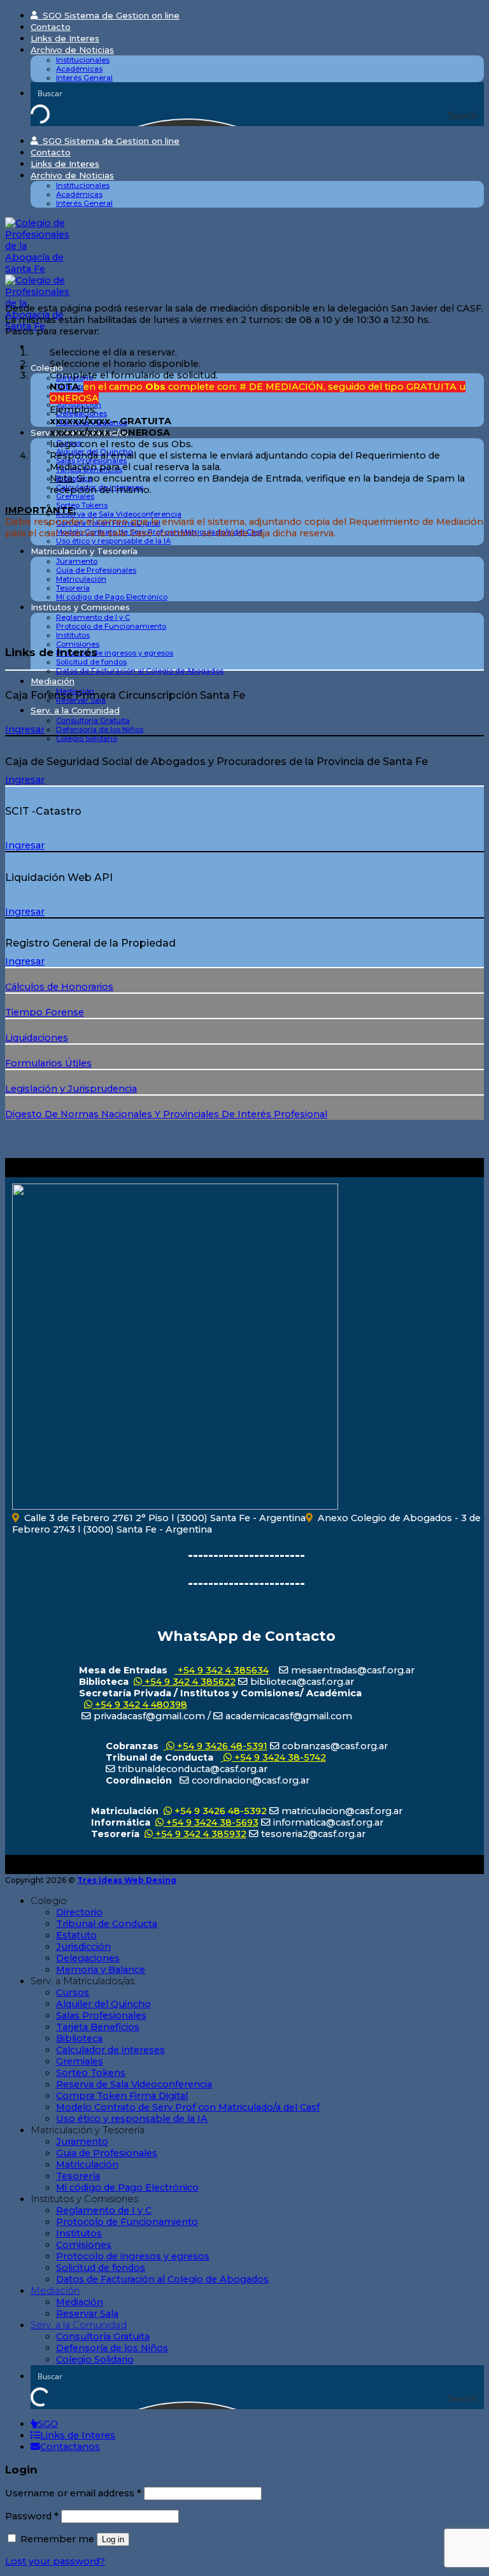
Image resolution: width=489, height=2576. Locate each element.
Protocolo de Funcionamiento (111, 626)
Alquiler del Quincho (103, 2004)
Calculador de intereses (110, 2050)
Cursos (73, 1993)
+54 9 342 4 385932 (200, 1834)
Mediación (53, 681)
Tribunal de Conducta (107, 1924)
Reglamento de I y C (93, 617)
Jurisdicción (83, 1947)
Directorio (79, 1912)
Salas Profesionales (101, 2015)
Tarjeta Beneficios (98, 2027)
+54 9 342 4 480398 (140, 1705)
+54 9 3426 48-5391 (221, 1746)
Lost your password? (55, 2561)
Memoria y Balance (101, 1970)
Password (32, 2516)
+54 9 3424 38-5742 (279, 1757)
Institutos (73, 635)
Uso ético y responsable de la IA (113, 541)
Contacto (51, 27)
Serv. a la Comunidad (75, 710)
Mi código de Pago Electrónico (112, 597)
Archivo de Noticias (72, 50)
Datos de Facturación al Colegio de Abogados (140, 671)
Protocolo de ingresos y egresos (115, 653)
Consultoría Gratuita (93, 720)
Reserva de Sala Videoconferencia (119, 514)
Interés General (84, 78)
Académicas (79, 69)
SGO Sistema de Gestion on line (109, 15)
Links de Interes (65, 38)
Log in (113, 2539)
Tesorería (73, 588)
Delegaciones (88, 1958)
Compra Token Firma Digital (122, 2096)
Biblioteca (79, 2038)
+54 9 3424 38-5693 (211, 1822)
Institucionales (83, 60)
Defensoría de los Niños (100, 729)
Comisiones (78, 644)
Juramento (77, 561)
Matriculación (81, 579)
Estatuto (76, 1935)
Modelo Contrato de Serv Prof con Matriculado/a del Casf (188, 2107)
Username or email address (73, 2493)
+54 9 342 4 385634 (222, 1670)
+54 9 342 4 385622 (189, 1682)
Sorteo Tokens (82, 505)
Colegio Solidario (87, 738)
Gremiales (75, 496)
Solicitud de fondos (91, 662)
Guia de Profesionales (96, 570)
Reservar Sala (87, 2314)
